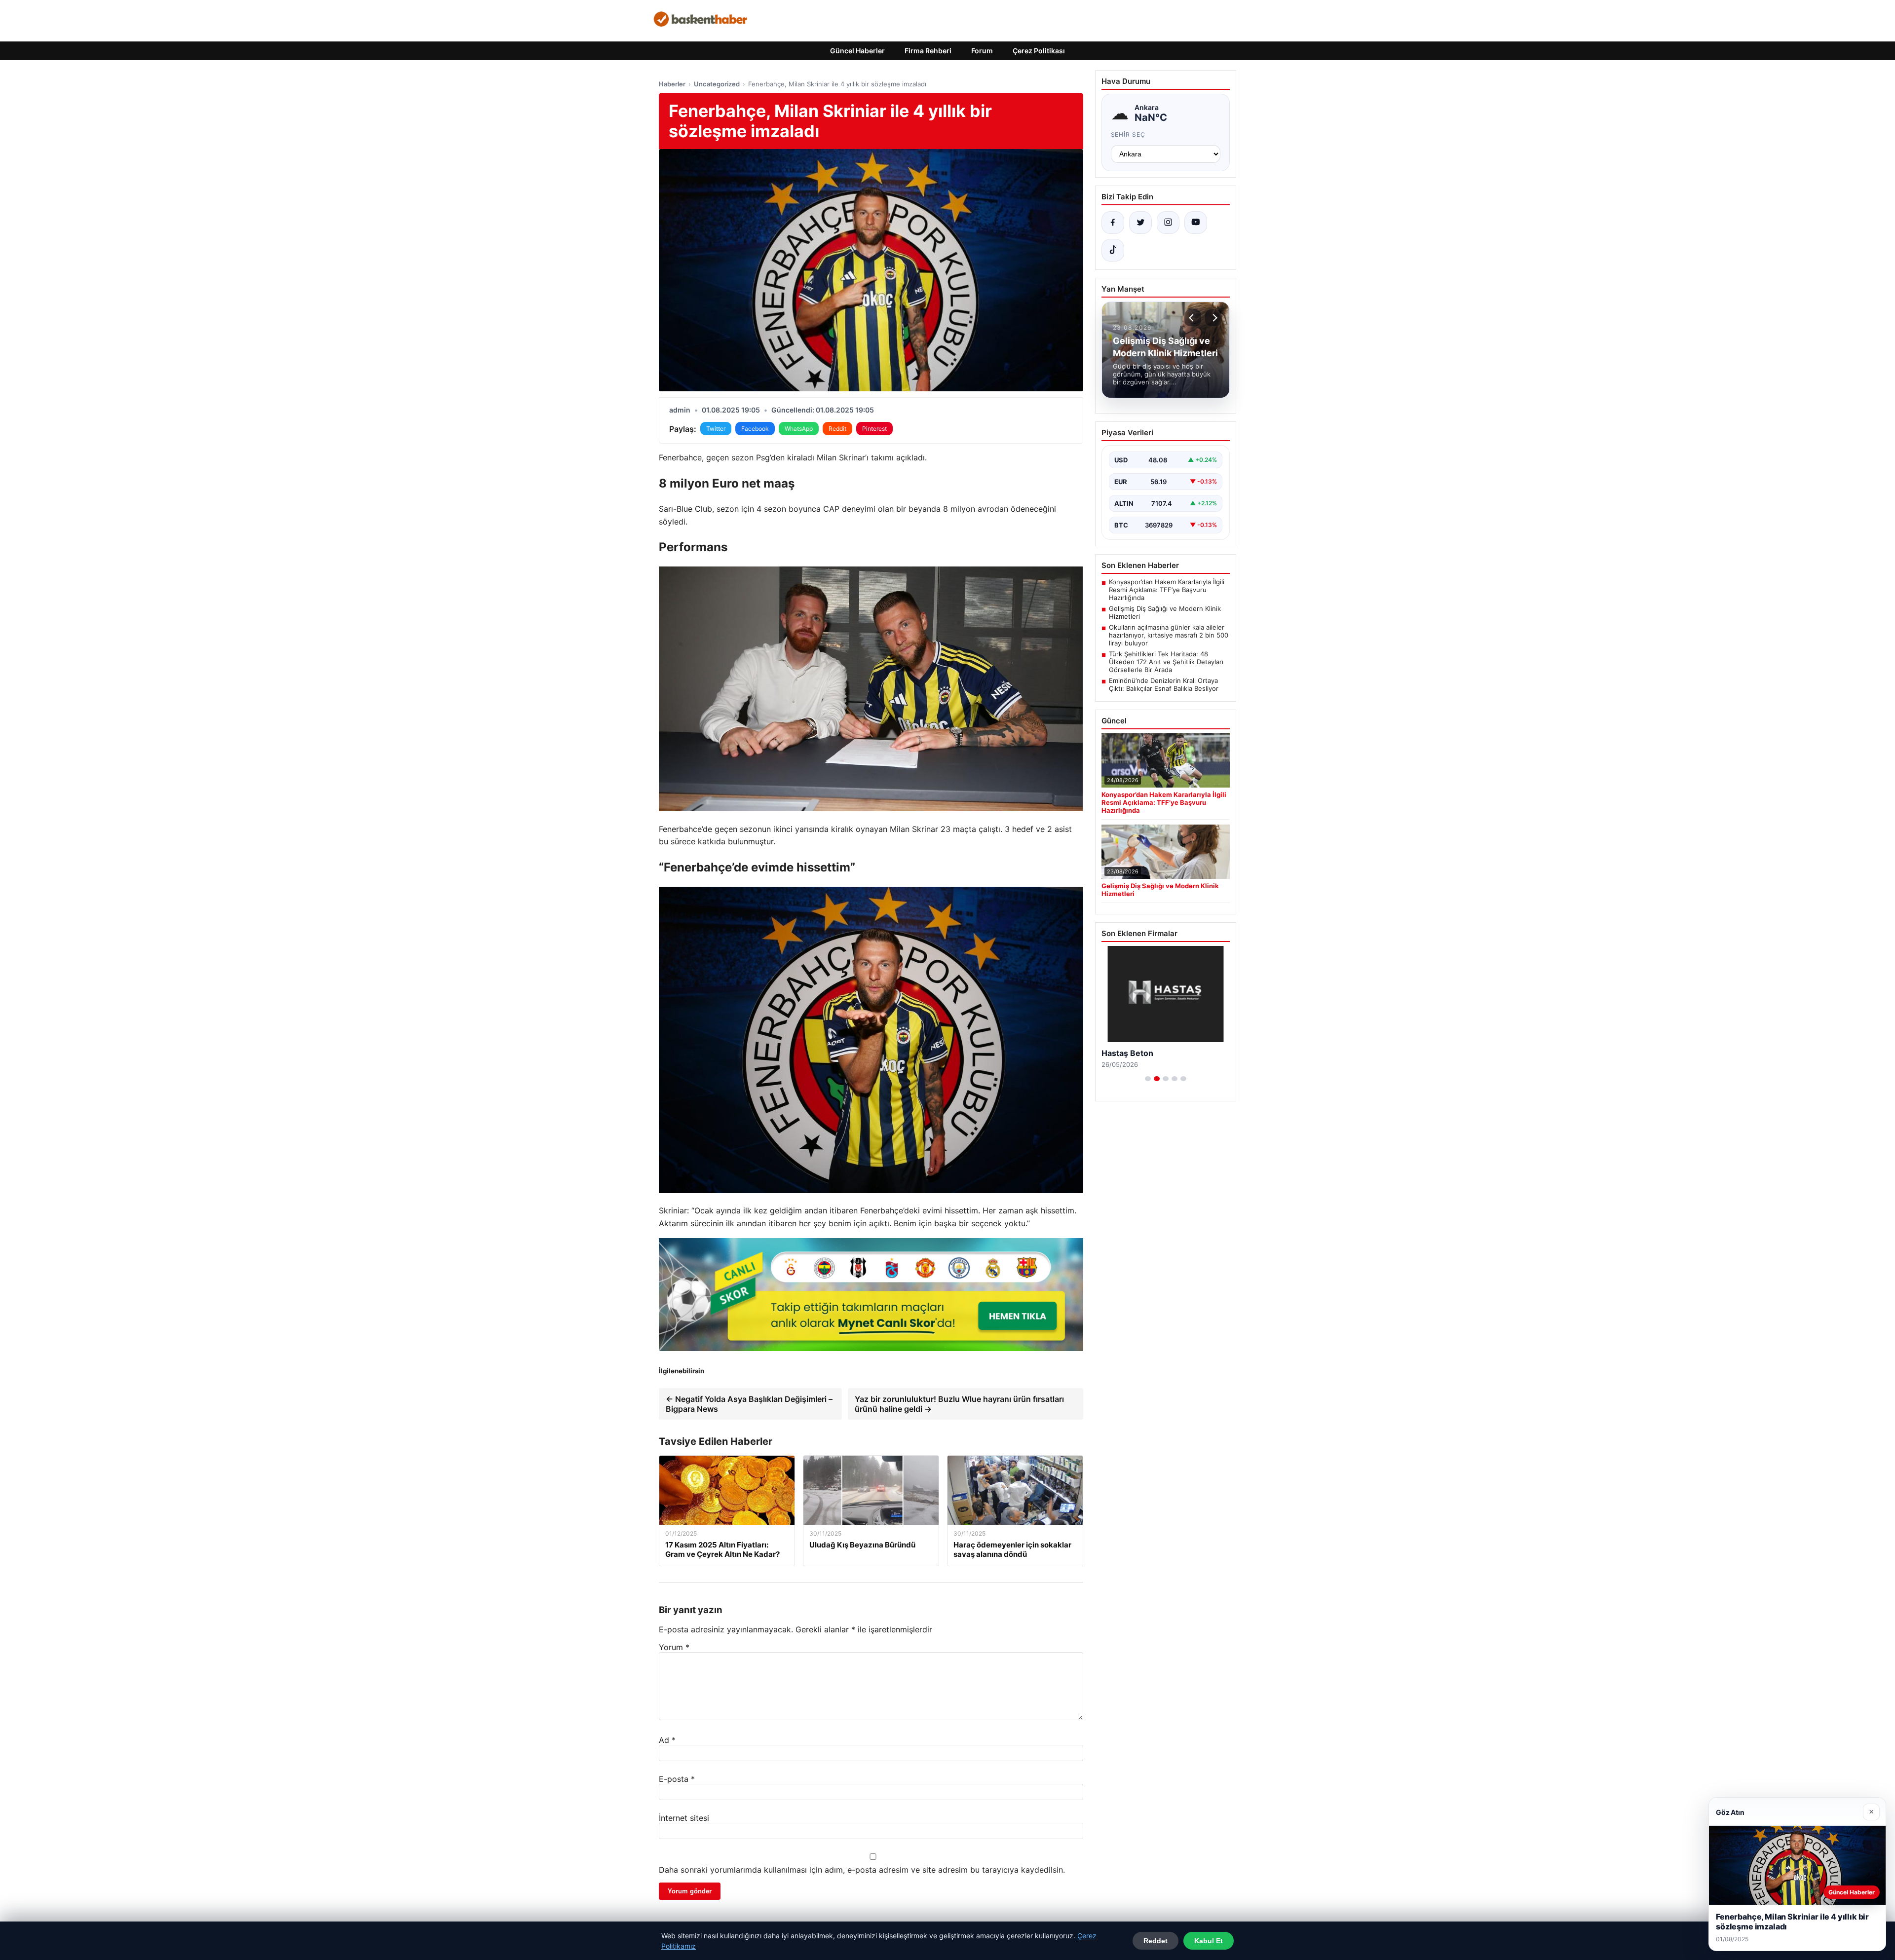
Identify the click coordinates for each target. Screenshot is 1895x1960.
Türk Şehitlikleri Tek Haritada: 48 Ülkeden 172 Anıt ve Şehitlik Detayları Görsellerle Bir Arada (1166, 662)
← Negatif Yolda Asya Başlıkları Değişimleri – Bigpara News (749, 1404)
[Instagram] (1168, 223)
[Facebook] (1113, 223)
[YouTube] (1196, 223)
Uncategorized (717, 84)
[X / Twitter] (1140, 223)
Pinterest (874, 429)
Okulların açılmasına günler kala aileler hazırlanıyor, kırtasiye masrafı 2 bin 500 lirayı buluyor (1169, 635)
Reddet (1156, 1941)
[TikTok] (1113, 250)
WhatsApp (799, 429)
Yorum (674, 1647)
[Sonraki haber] (1213, 318)
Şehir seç (1128, 134)
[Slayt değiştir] (1148, 1079)
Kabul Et (1209, 1941)
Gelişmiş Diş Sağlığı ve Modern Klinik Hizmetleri (1165, 612)
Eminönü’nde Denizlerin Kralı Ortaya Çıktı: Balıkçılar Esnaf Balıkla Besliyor (1164, 684)
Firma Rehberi (928, 51)
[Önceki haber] (1193, 318)
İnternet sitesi (684, 1818)
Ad (667, 1740)
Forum (982, 51)
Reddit (837, 429)
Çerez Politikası (1039, 51)
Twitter (716, 429)
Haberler (672, 84)
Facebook (755, 429)
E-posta (677, 1779)
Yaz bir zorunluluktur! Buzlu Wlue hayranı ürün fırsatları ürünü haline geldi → (959, 1404)
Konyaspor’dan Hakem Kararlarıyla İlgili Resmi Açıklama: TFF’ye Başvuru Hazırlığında (1167, 590)
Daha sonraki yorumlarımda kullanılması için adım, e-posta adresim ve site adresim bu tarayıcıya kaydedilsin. (862, 1870)
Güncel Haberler (857, 51)
